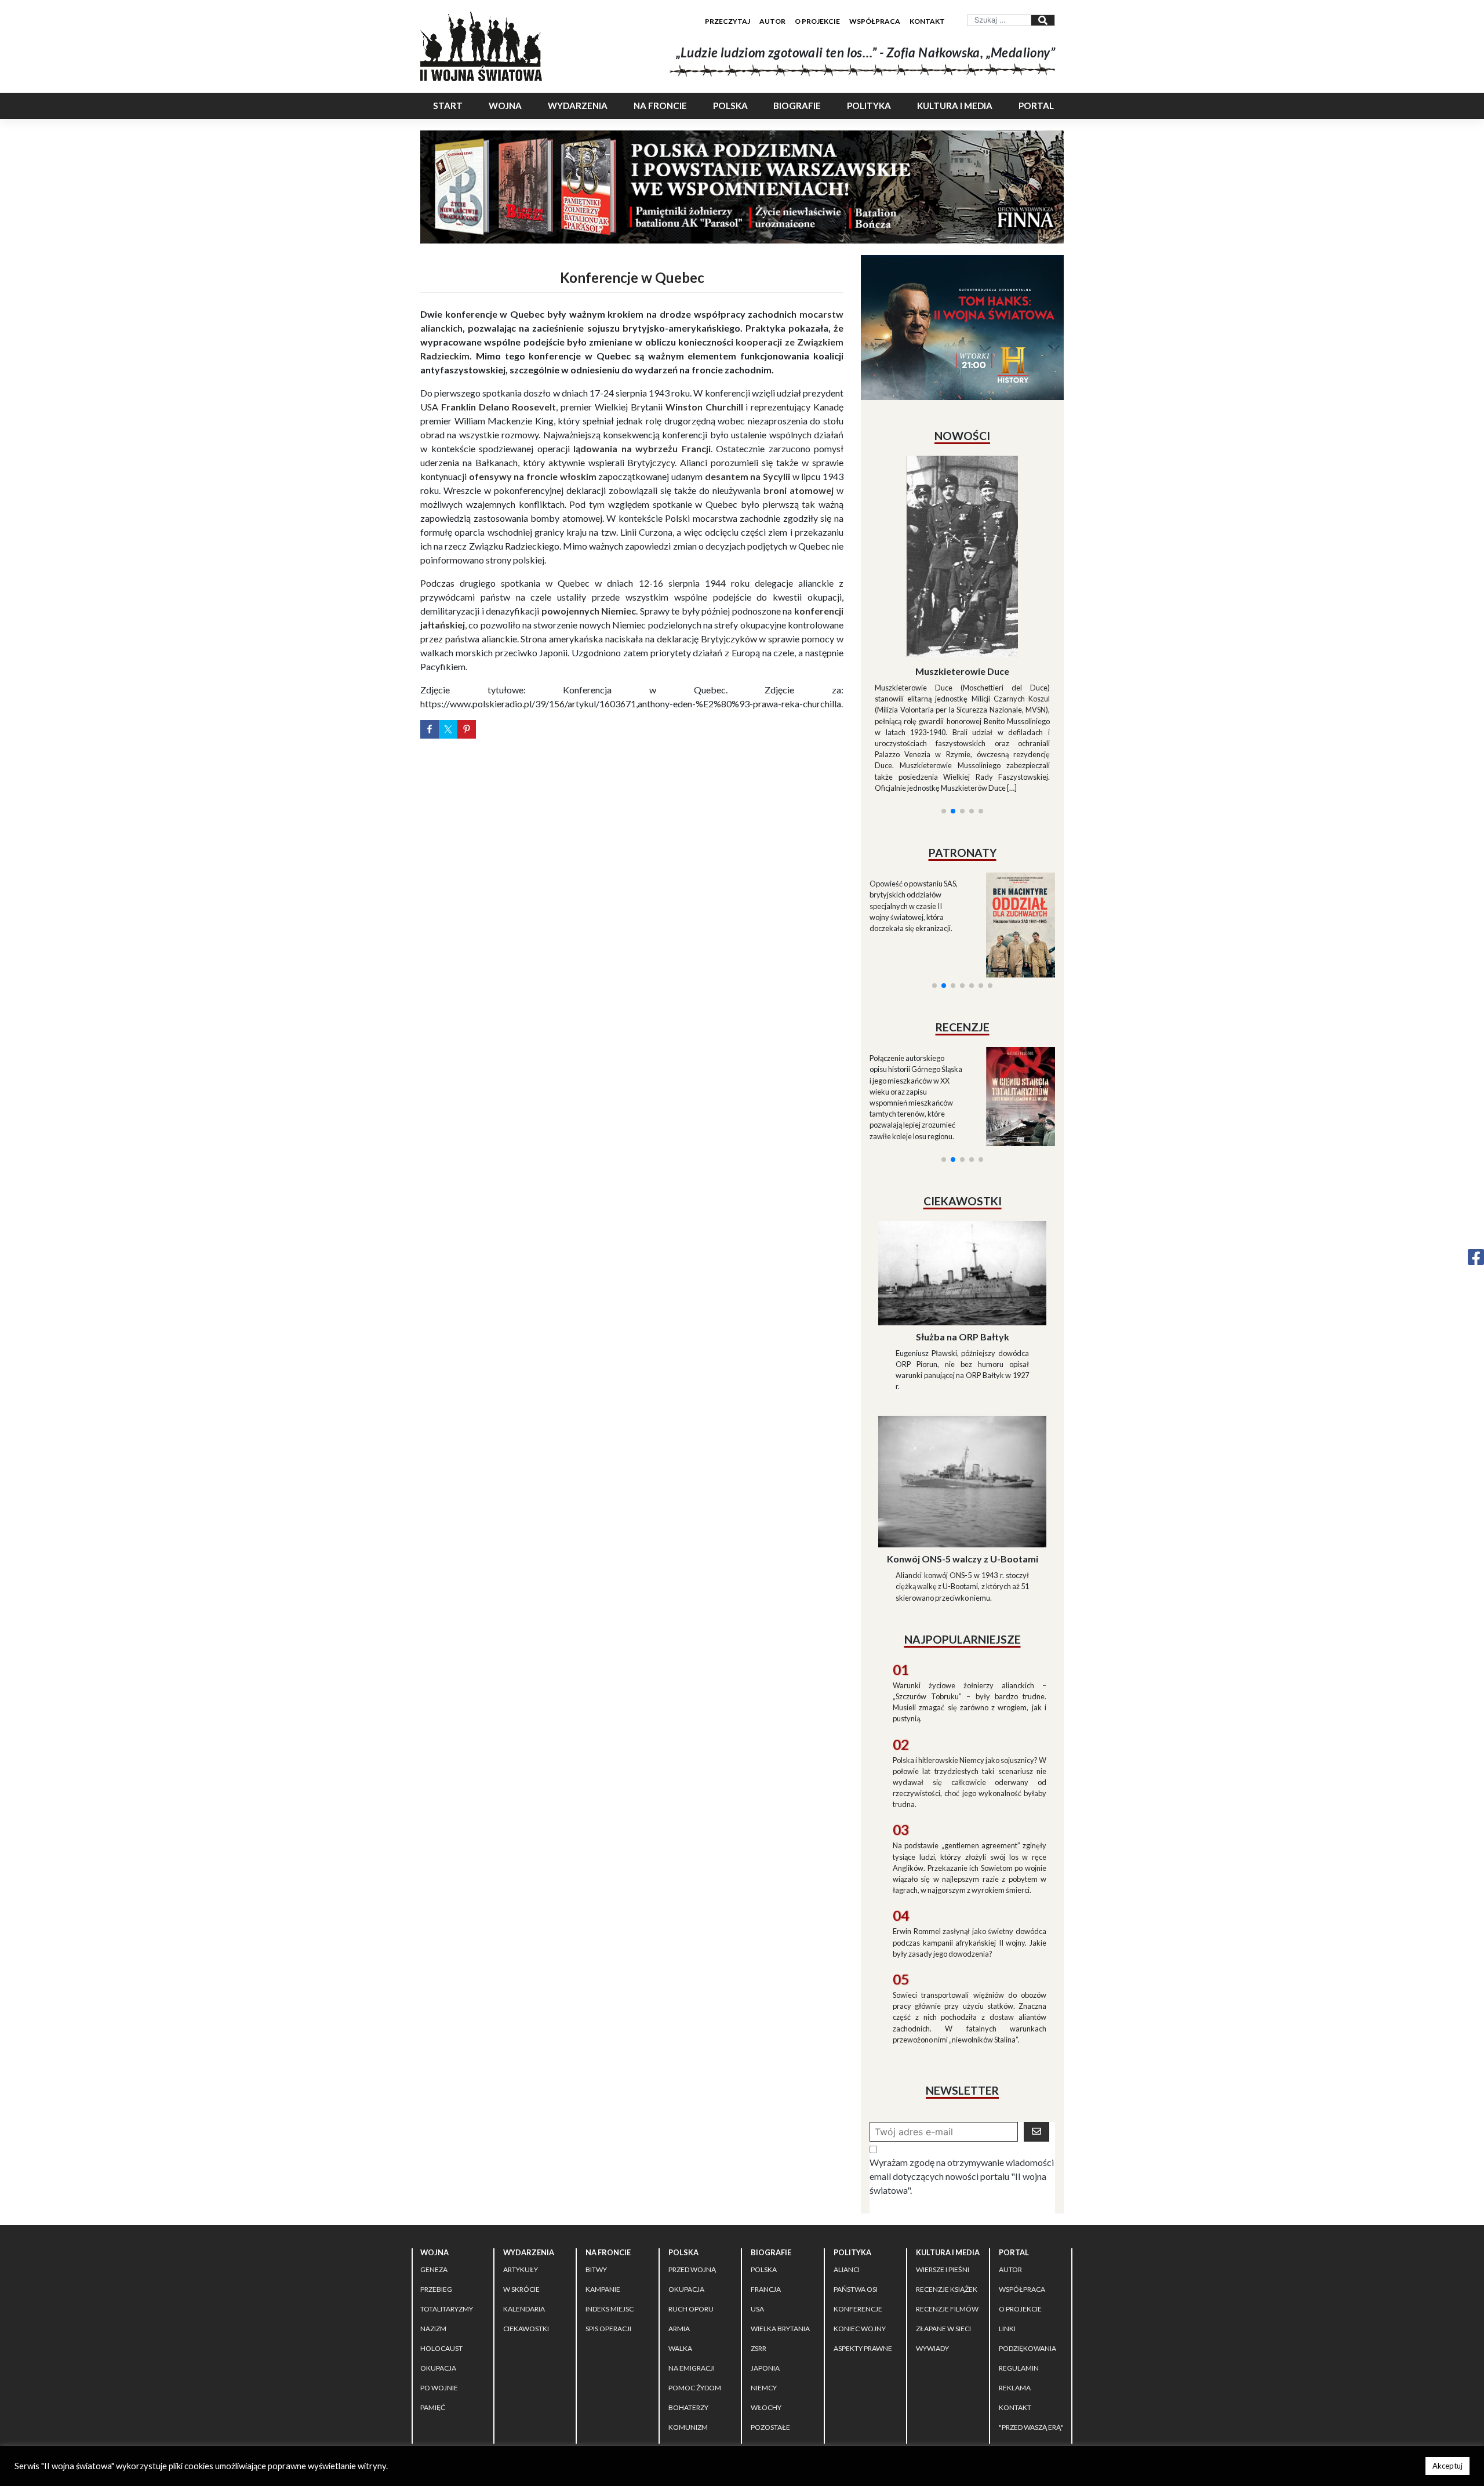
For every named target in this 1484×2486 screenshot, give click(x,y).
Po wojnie (439, 2284)
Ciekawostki (526, 2225)
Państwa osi (856, 2185)
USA (757, 2205)
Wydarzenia (578, 106)
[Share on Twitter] (448, 729)
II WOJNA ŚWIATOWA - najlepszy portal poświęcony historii (556, 2367)
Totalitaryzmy (447, 2205)
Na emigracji (692, 2264)
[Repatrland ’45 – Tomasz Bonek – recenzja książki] (1013, 957)
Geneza (434, 2166)
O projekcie (817, 21)
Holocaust (441, 2245)
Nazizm (433, 2225)
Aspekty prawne (863, 2245)
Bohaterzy (688, 2304)
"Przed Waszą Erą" (1031, 2323)
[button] (944, 671)
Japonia (765, 2264)
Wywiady (932, 2245)
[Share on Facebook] (430, 729)
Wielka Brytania (780, 2225)
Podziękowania (1027, 2245)
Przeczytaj (728, 21)
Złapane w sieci (943, 2225)
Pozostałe (770, 2323)
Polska (730, 106)
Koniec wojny (860, 2225)
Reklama (1015, 2284)
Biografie (797, 106)
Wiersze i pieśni (943, 2166)
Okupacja (438, 2264)
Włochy (766, 2304)
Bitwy (596, 2166)
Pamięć (433, 2304)
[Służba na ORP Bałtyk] (962, 1168)
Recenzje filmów (947, 2205)
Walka (680, 2245)
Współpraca (875, 21)
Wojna (505, 106)
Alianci (847, 2166)
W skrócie (521, 2185)
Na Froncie (660, 106)
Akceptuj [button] (1447, 2466)
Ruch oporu (691, 2205)
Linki (1007, 2225)
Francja (766, 2185)
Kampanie (603, 2185)
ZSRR (759, 2245)
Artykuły (521, 2166)
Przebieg (436, 2185)
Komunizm (688, 2323)
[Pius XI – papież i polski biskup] (962, 525)
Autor (772, 21)
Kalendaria (524, 2205)
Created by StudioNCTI (902, 2367)
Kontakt (927, 21)
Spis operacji (608, 2225)
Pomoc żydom (695, 2284)
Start (448, 106)
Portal (1036, 106)
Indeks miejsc (610, 2205)
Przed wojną (692, 2166)
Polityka (869, 106)
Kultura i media (955, 106)
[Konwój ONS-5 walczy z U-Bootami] (962, 1376)
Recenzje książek (947, 2185)
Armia (679, 2225)
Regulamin (1019, 2264)
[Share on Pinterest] (467, 729)
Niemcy (764, 2284)
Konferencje (858, 2205)
